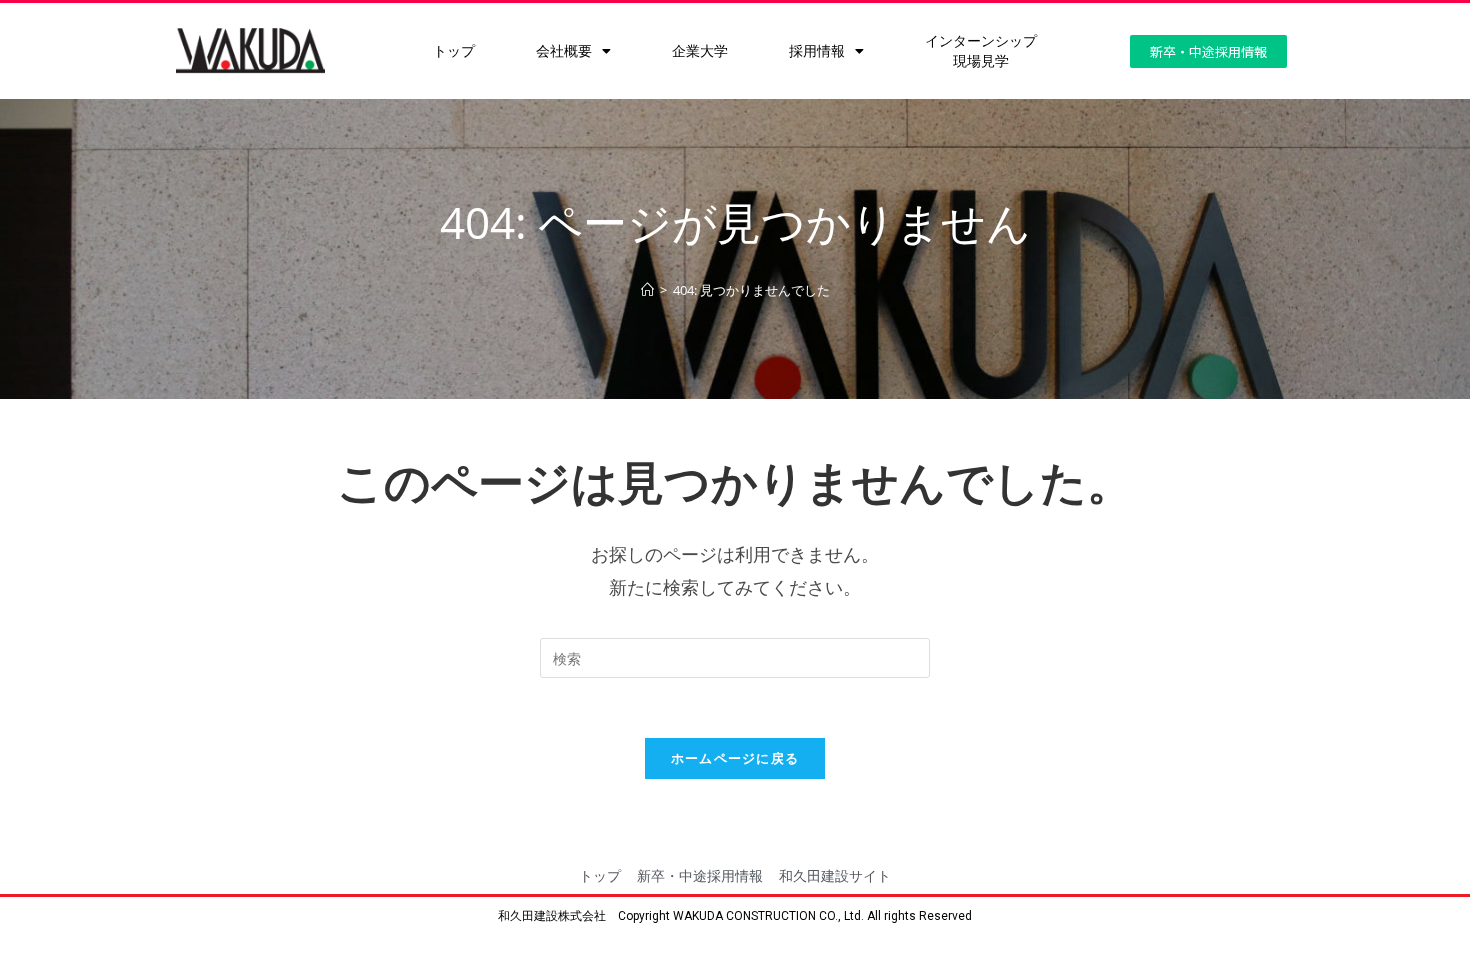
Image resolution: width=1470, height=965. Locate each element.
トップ (454, 51)
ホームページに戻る (735, 758)
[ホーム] (647, 290)
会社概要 (564, 51)
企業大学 (700, 51)
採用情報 (817, 51)
